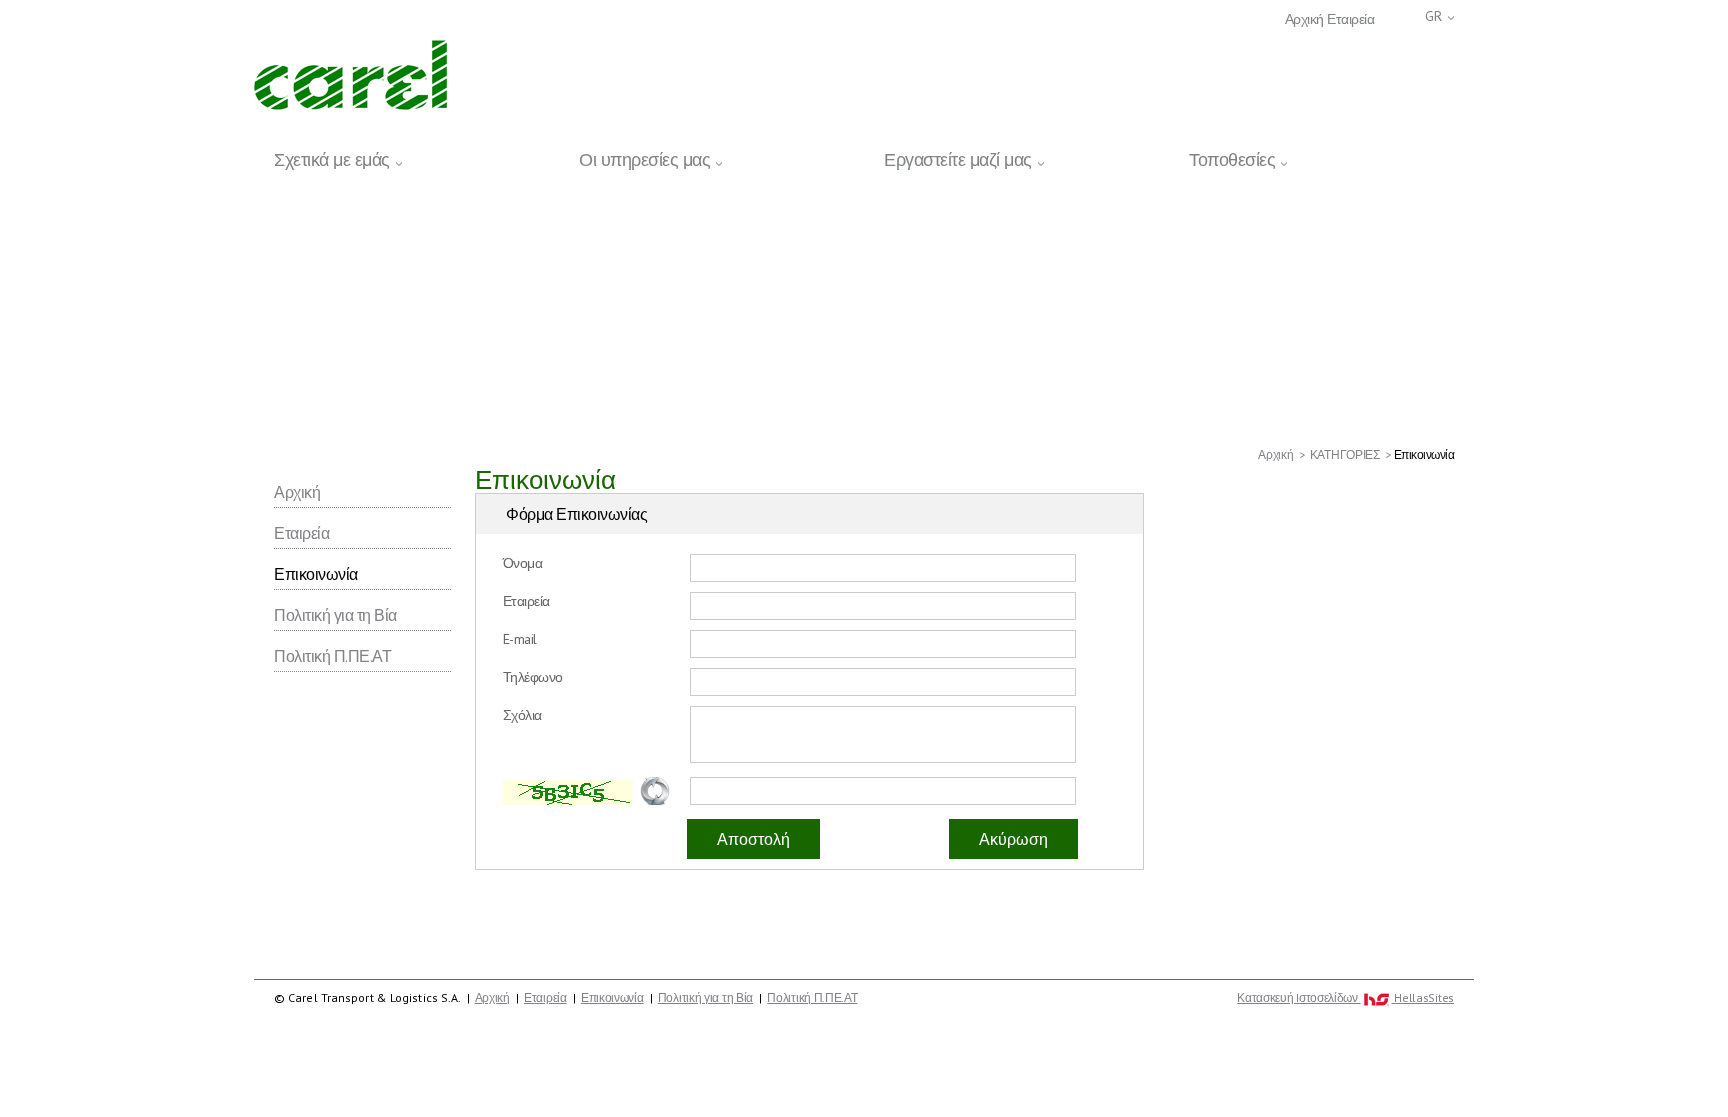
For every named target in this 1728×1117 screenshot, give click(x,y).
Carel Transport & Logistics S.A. (350, 75)
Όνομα (523, 563)
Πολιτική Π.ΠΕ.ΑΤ (332, 656)
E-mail (520, 639)
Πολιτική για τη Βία (335, 615)
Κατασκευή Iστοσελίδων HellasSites (1345, 997)
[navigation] (864, 156)
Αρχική (1304, 19)
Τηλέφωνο (533, 677)
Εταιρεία (1350, 19)
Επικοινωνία (316, 574)
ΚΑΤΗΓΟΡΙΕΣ (1345, 454)
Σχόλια (522, 715)
